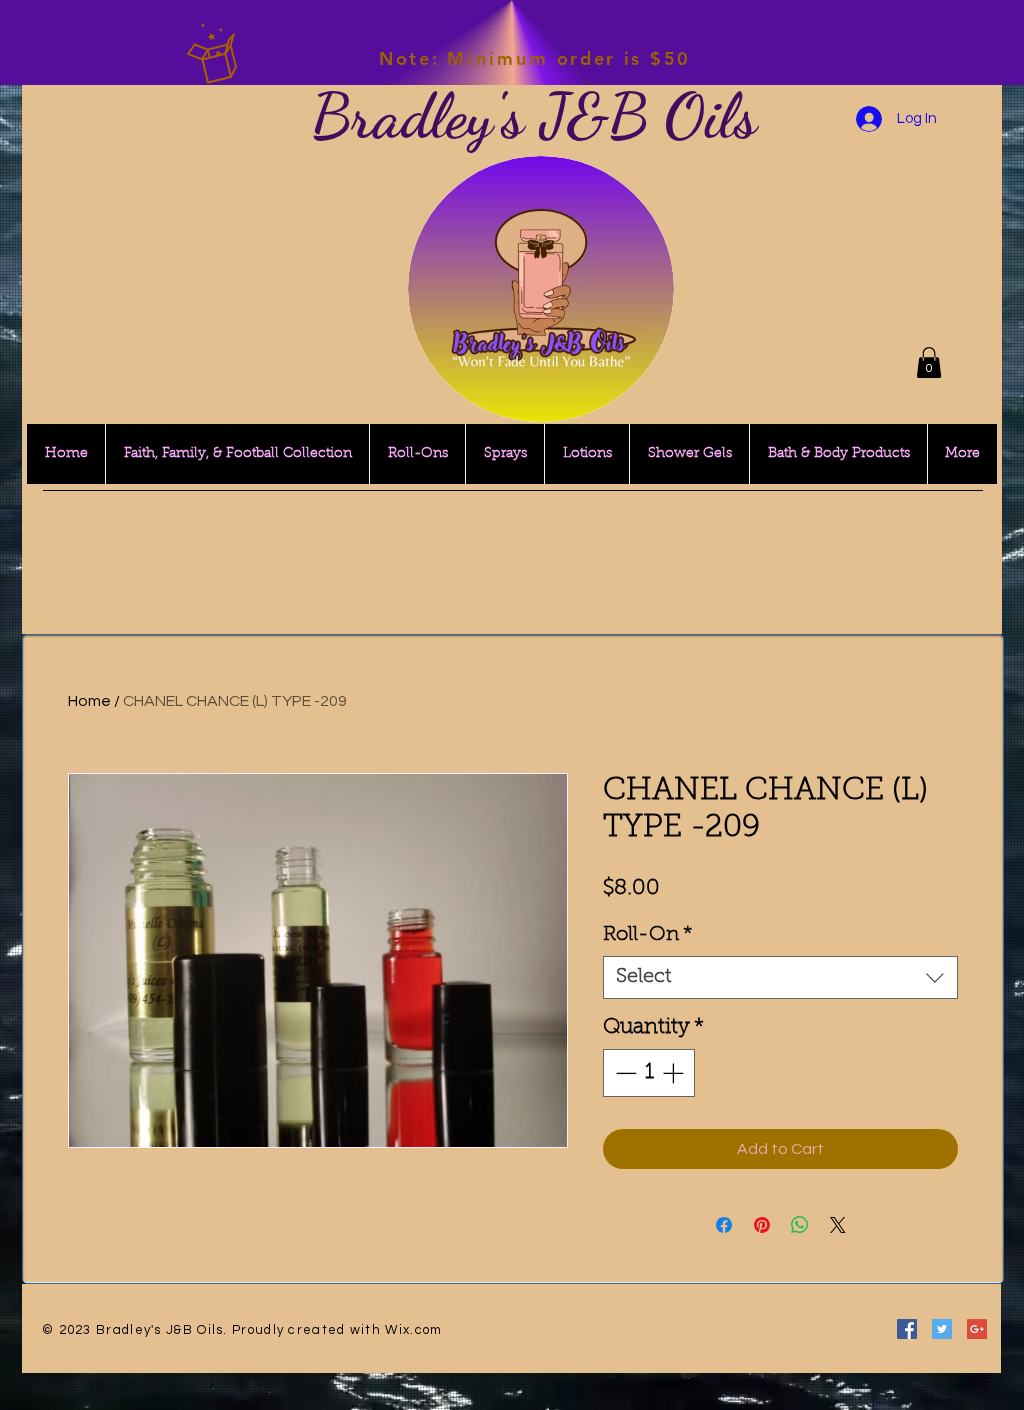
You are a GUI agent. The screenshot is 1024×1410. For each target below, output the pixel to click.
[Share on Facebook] (724, 1225)
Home (89, 701)
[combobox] (780, 977)
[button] (929, 362)
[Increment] (675, 1073)
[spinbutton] (649, 1073)
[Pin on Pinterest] (762, 1225)
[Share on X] (838, 1225)
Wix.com (413, 1330)
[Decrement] (624, 1073)
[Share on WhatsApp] (800, 1225)
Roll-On (648, 935)
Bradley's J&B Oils (534, 116)
